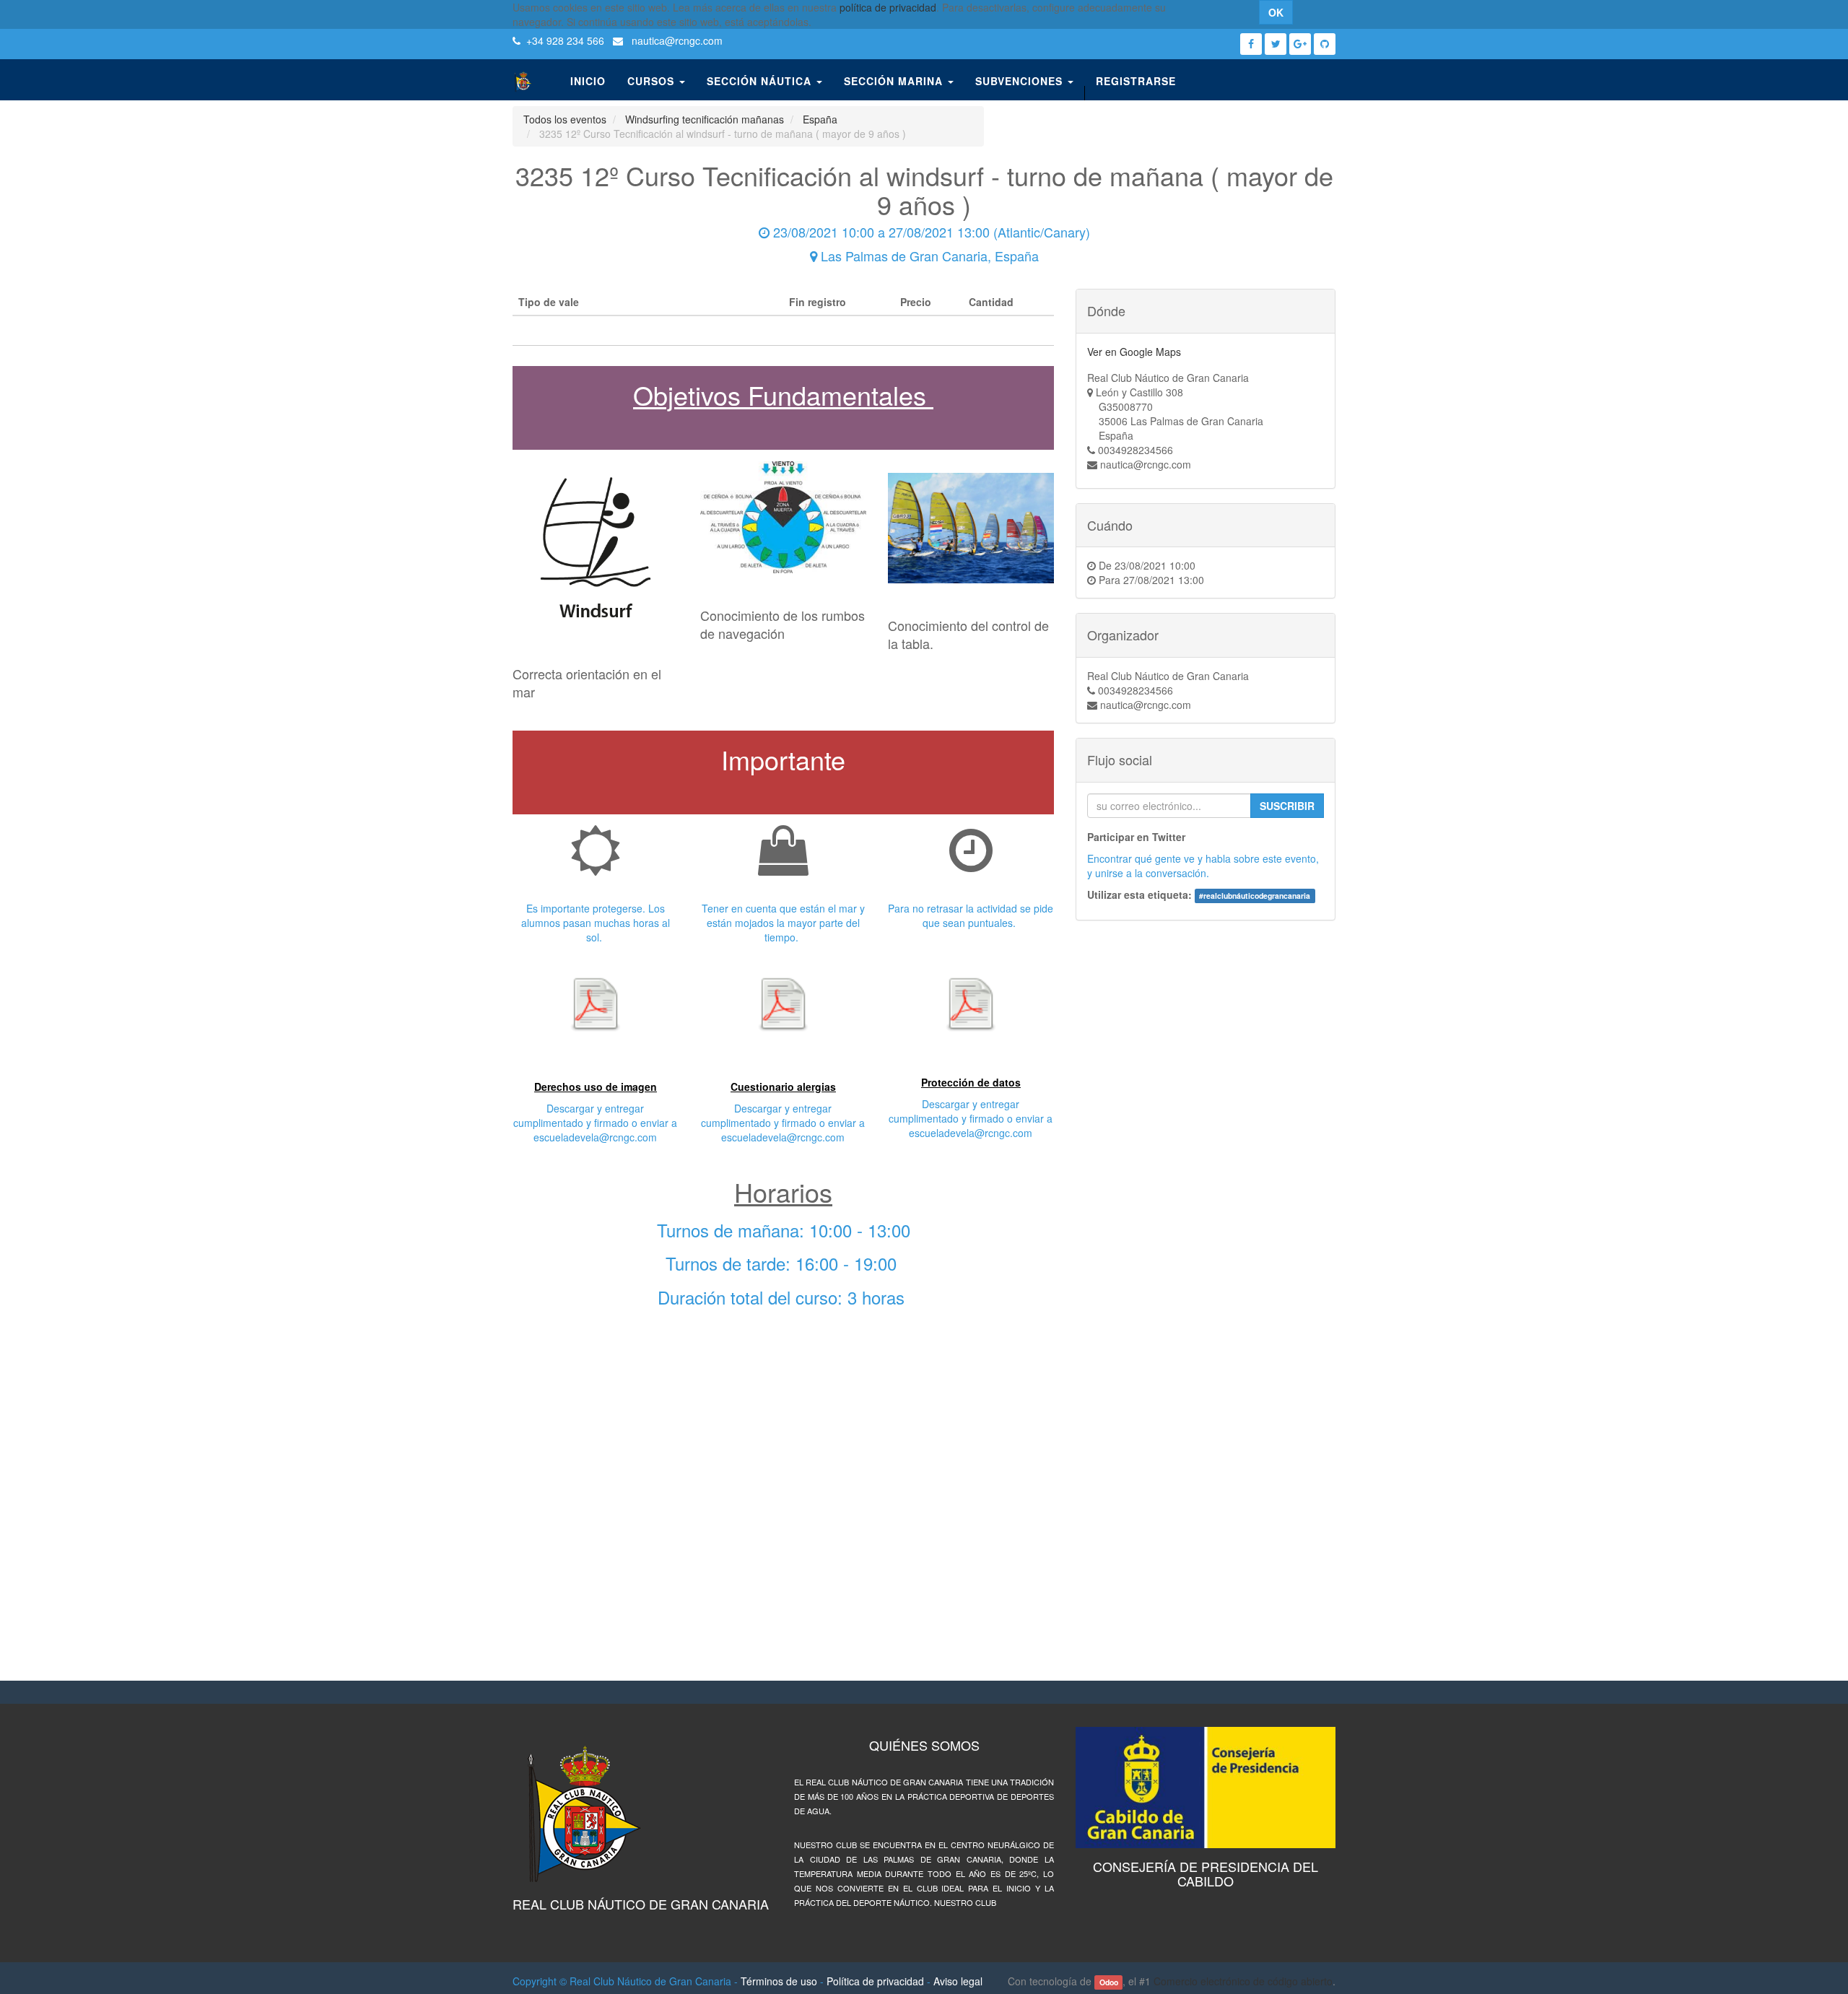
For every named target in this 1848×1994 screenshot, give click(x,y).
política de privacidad (888, 7)
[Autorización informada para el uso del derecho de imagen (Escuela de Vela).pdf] (596, 1003)
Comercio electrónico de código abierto (1243, 1981)
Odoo (1109, 1982)
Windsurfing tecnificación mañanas (705, 119)
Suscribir (1287, 806)
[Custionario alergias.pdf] (783, 1003)
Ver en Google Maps (1134, 352)
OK (1276, 12)
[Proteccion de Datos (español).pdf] (971, 1003)
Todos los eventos (565, 119)
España (820, 119)
